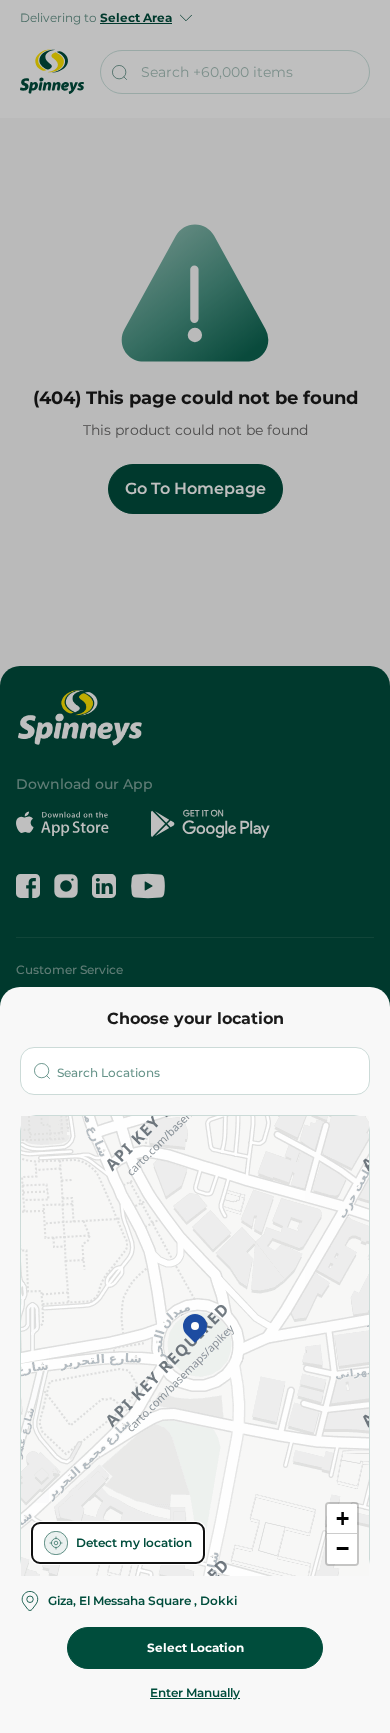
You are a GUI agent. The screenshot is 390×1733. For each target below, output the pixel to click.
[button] (195, 1330)
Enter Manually (195, 1692)
